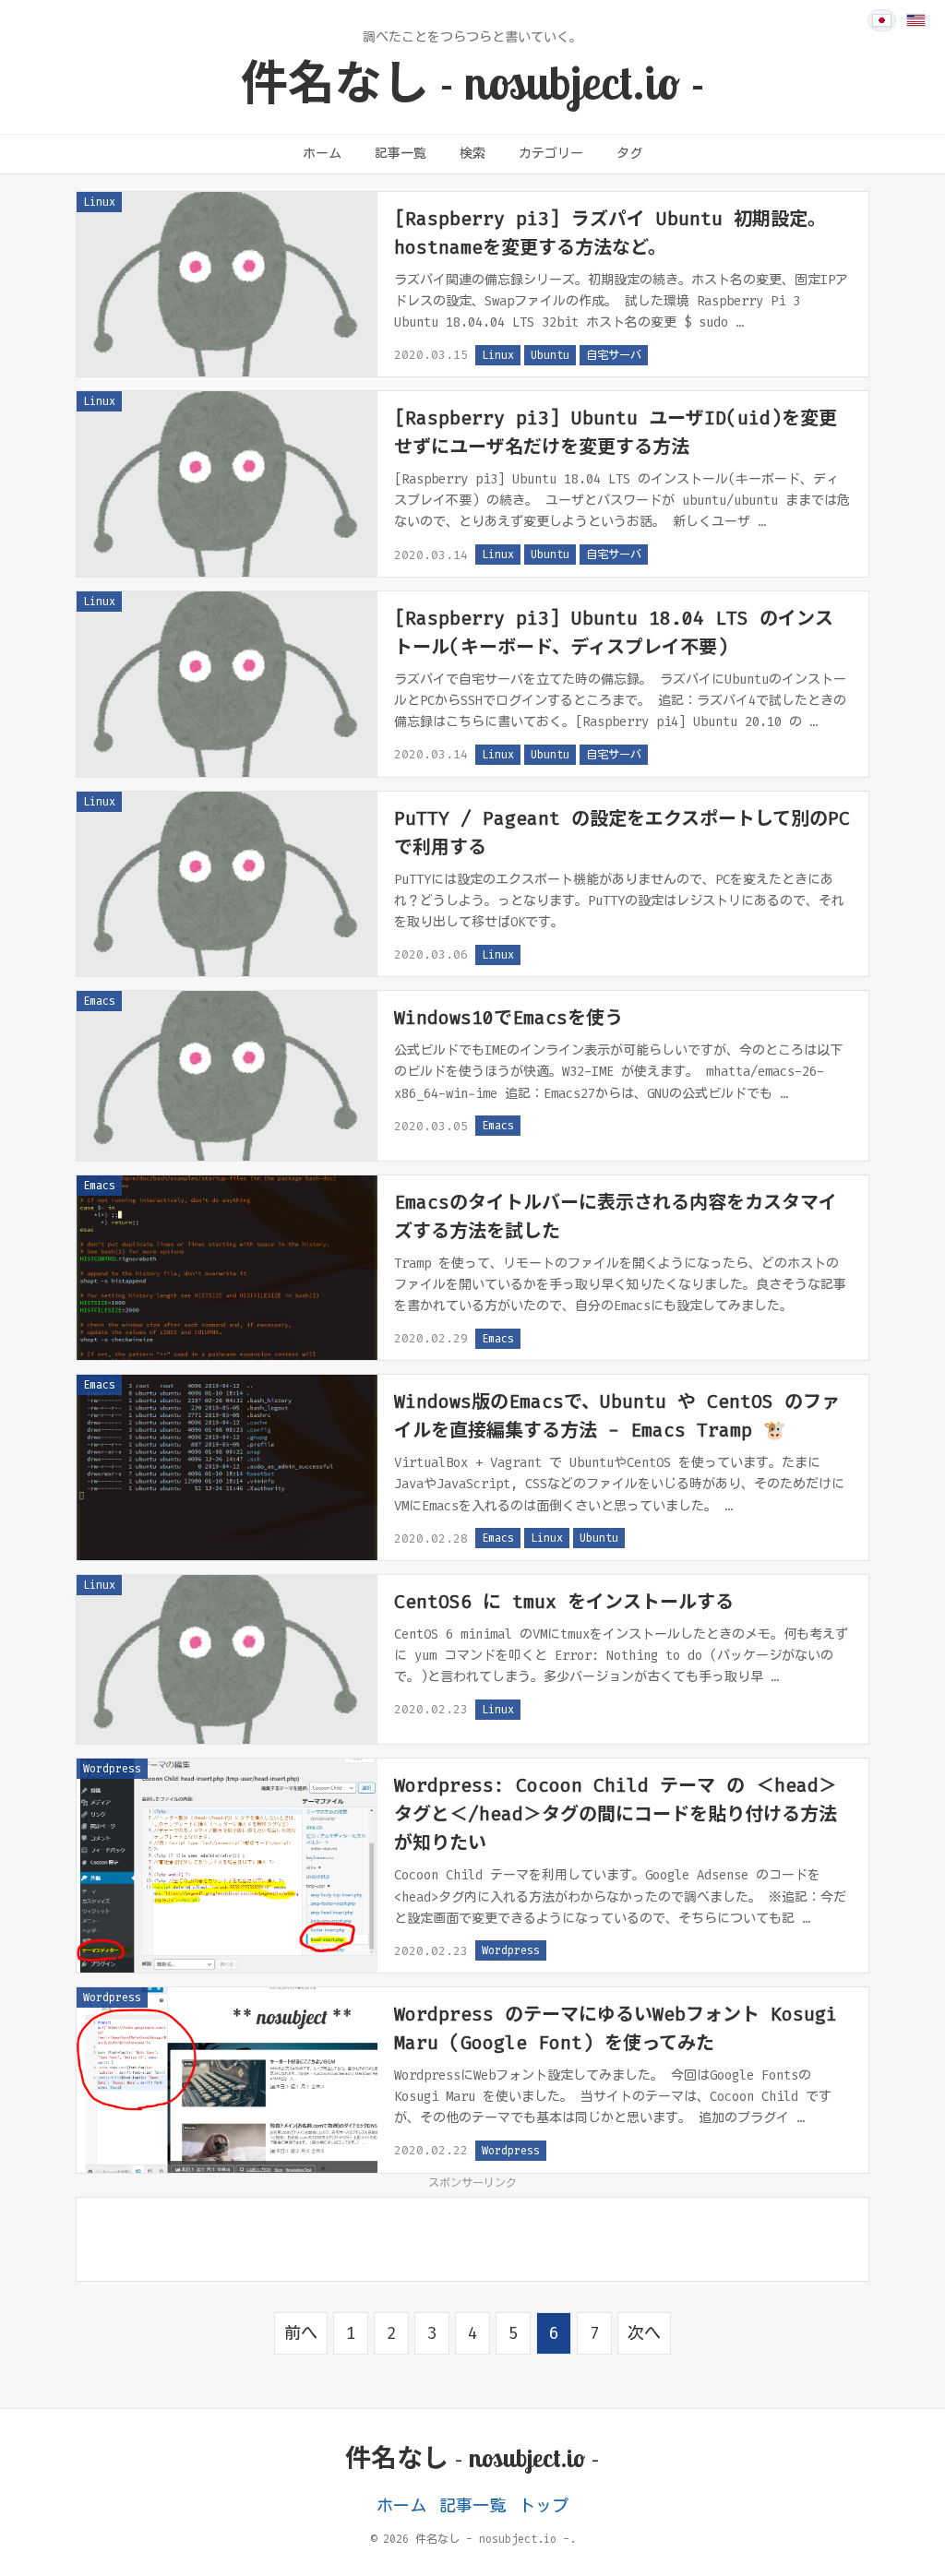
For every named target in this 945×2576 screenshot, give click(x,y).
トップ (544, 2506)
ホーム (322, 154)
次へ (644, 2333)
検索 (472, 154)
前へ (301, 2333)
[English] (916, 20)
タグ (629, 154)
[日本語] (882, 20)
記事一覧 (401, 154)
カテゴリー (551, 154)
